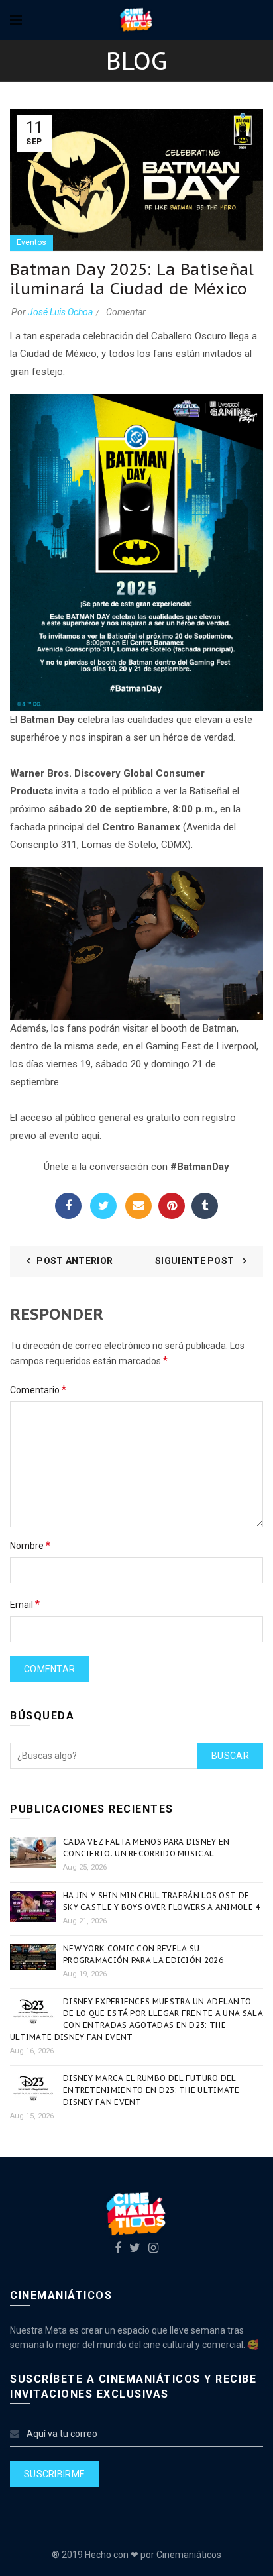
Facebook (68, 1206)
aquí (90, 1136)
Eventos (31, 242)
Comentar (126, 312)
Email (138, 1206)
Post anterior (75, 1261)
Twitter (103, 1206)
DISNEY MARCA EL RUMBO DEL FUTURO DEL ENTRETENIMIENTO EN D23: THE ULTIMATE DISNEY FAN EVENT (151, 2090)
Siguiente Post (196, 1261)
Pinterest (172, 1206)
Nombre (30, 1545)
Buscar (230, 1756)
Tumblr (205, 1206)
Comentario (38, 1390)
